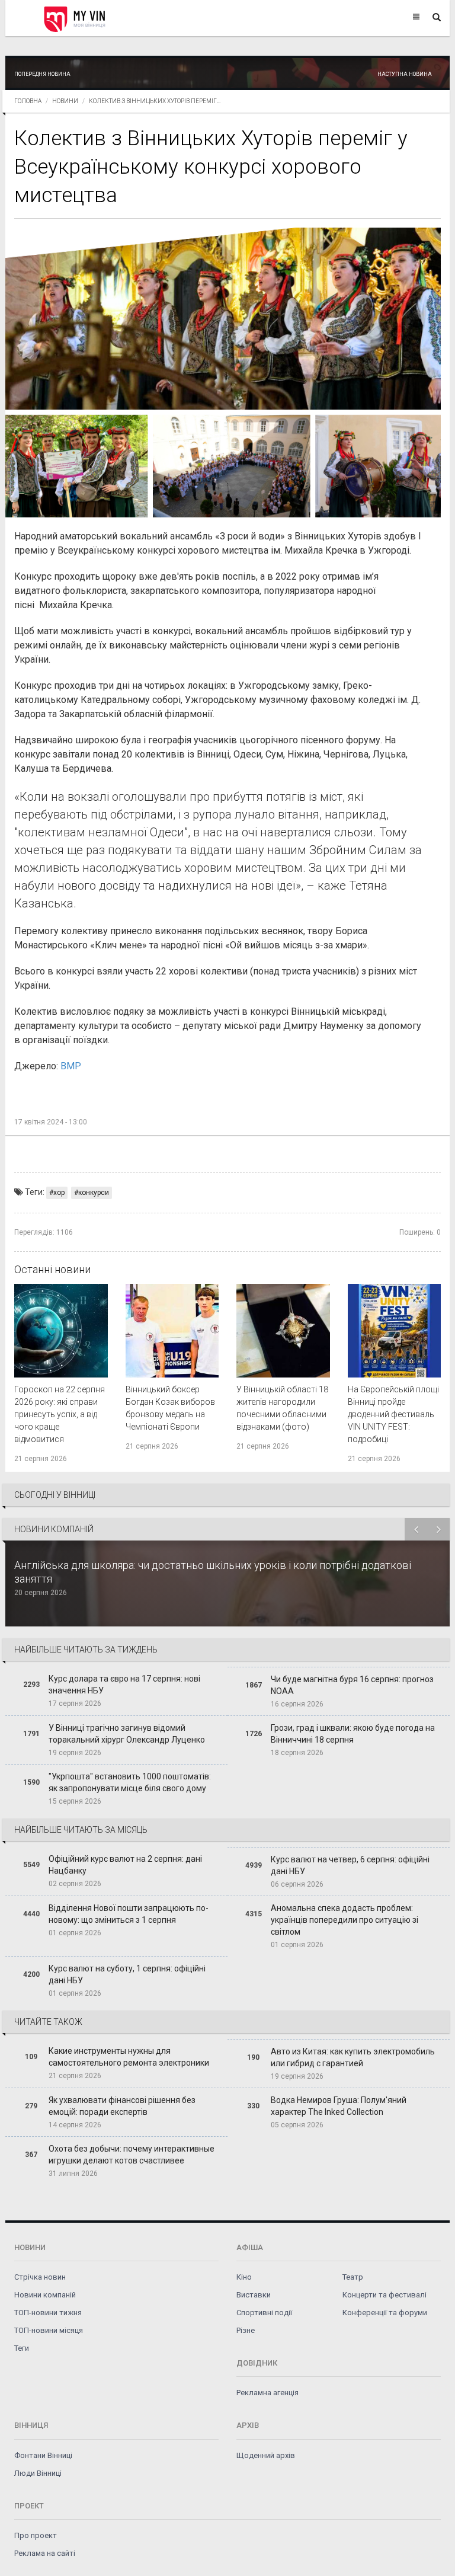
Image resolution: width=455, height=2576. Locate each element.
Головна (28, 101)
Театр (353, 2277)
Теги (22, 2348)
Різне (246, 2330)
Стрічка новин (40, 2277)
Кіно (244, 2277)
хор (59, 1193)
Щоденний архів (266, 2455)
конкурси (94, 1193)
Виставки (254, 2295)
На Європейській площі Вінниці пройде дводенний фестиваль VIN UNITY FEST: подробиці (393, 1414)
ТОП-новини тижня (48, 2313)
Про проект (36, 2535)
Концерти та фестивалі (384, 2295)
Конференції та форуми (385, 2313)
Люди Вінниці (38, 2473)
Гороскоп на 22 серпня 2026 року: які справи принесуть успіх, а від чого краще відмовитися (60, 1414)
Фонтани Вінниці (43, 2455)
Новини (65, 101)
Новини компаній (45, 2295)
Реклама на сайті (45, 2553)
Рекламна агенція (267, 2393)
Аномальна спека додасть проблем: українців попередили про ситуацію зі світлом (345, 1920)
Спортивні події (264, 2313)
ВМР (71, 1066)
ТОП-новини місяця (49, 2330)
